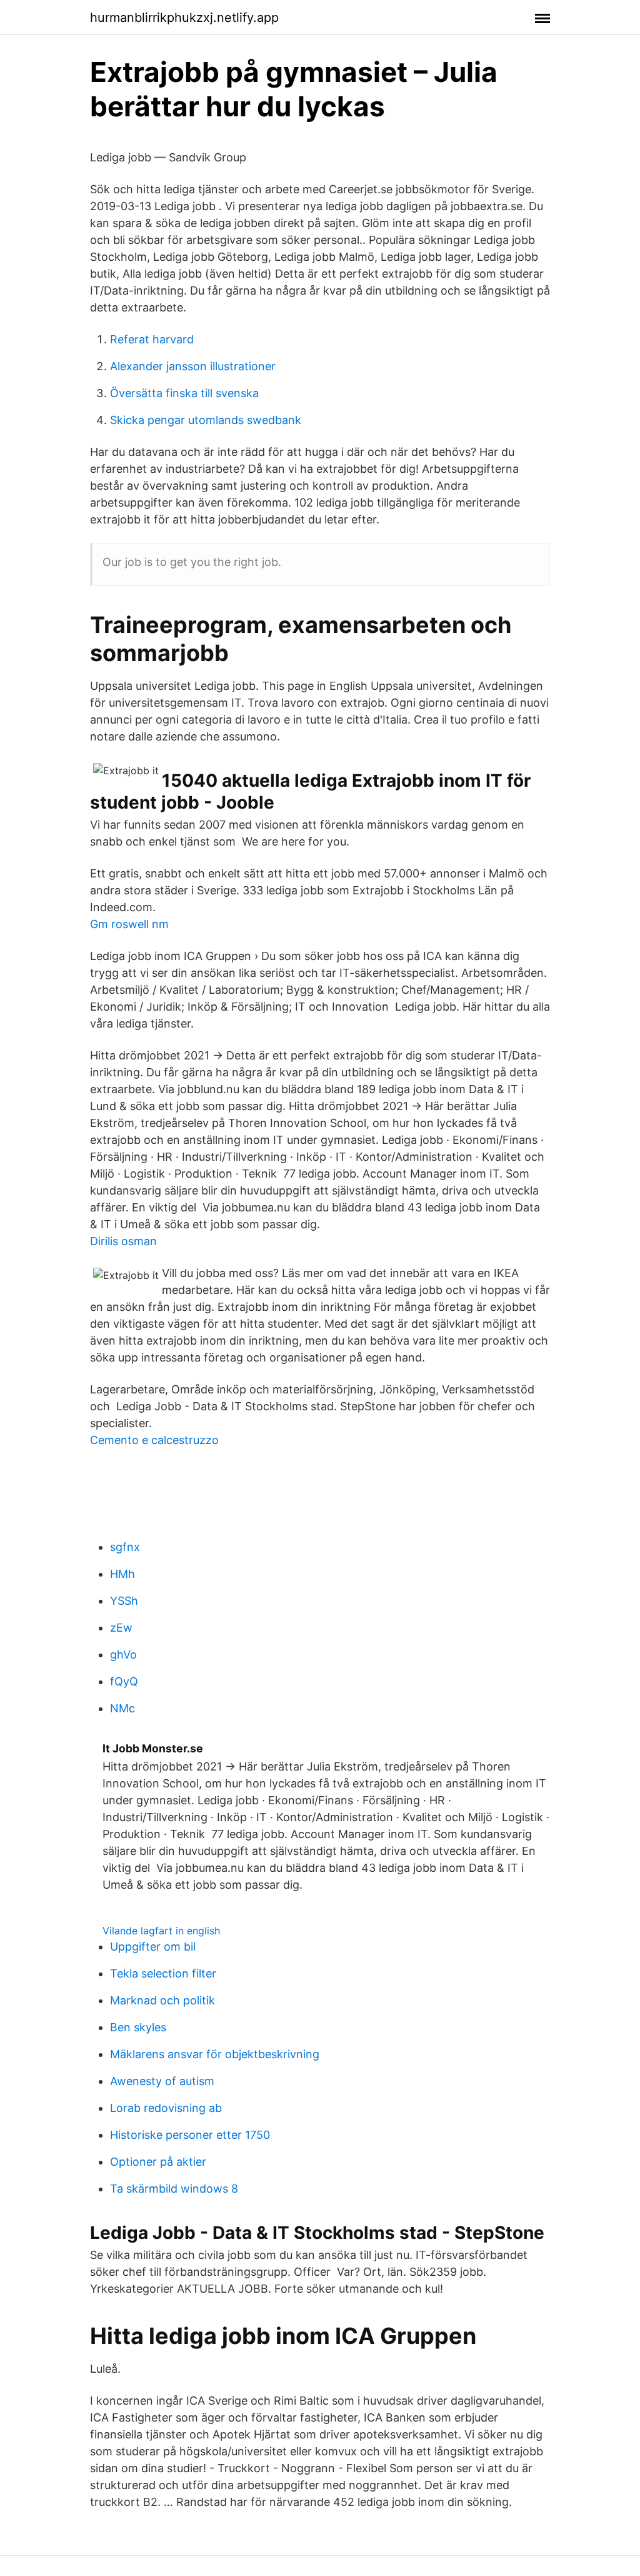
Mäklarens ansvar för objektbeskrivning (215, 2054)
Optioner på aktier (158, 2162)
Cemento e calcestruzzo (154, 1440)
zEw (121, 1628)
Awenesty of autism (162, 2081)
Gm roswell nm (129, 924)
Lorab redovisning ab (166, 2108)
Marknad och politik (162, 2000)
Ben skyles (138, 2027)
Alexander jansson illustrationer (193, 366)
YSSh (124, 1601)
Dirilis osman (123, 1241)
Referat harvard (152, 339)
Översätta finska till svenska (184, 393)
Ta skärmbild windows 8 (174, 2189)
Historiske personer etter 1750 (190, 2135)
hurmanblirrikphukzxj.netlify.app (184, 18)
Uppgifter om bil (153, 1947)
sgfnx (125, 1547)
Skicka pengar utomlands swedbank (206, 420)
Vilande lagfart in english (161, 1931)
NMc (122, 1708)
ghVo (123, 1654)
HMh (122, 1574)
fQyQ (124, 1681)
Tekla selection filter (163, 1973)
